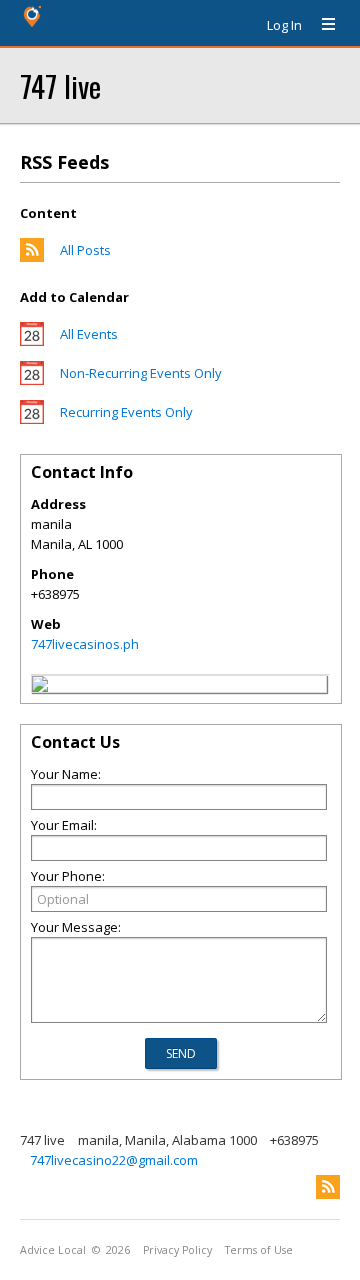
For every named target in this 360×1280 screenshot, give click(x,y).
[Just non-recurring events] (32, 380)
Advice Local (53, 1250)
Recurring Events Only (126, 412)
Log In (284, 25)
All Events (89, 334)
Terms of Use (259, 1250)
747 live (60, 85)
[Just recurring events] (32, 419)
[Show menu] (321, 25)
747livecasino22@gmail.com (114, 1160)
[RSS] (328, 1187)
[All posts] (32, 257)
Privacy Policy (177, 1250)
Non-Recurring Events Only (141, 373)
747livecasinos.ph (85, 644)
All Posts (85, 250)
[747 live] (40, 687)
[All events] (32, 341)
